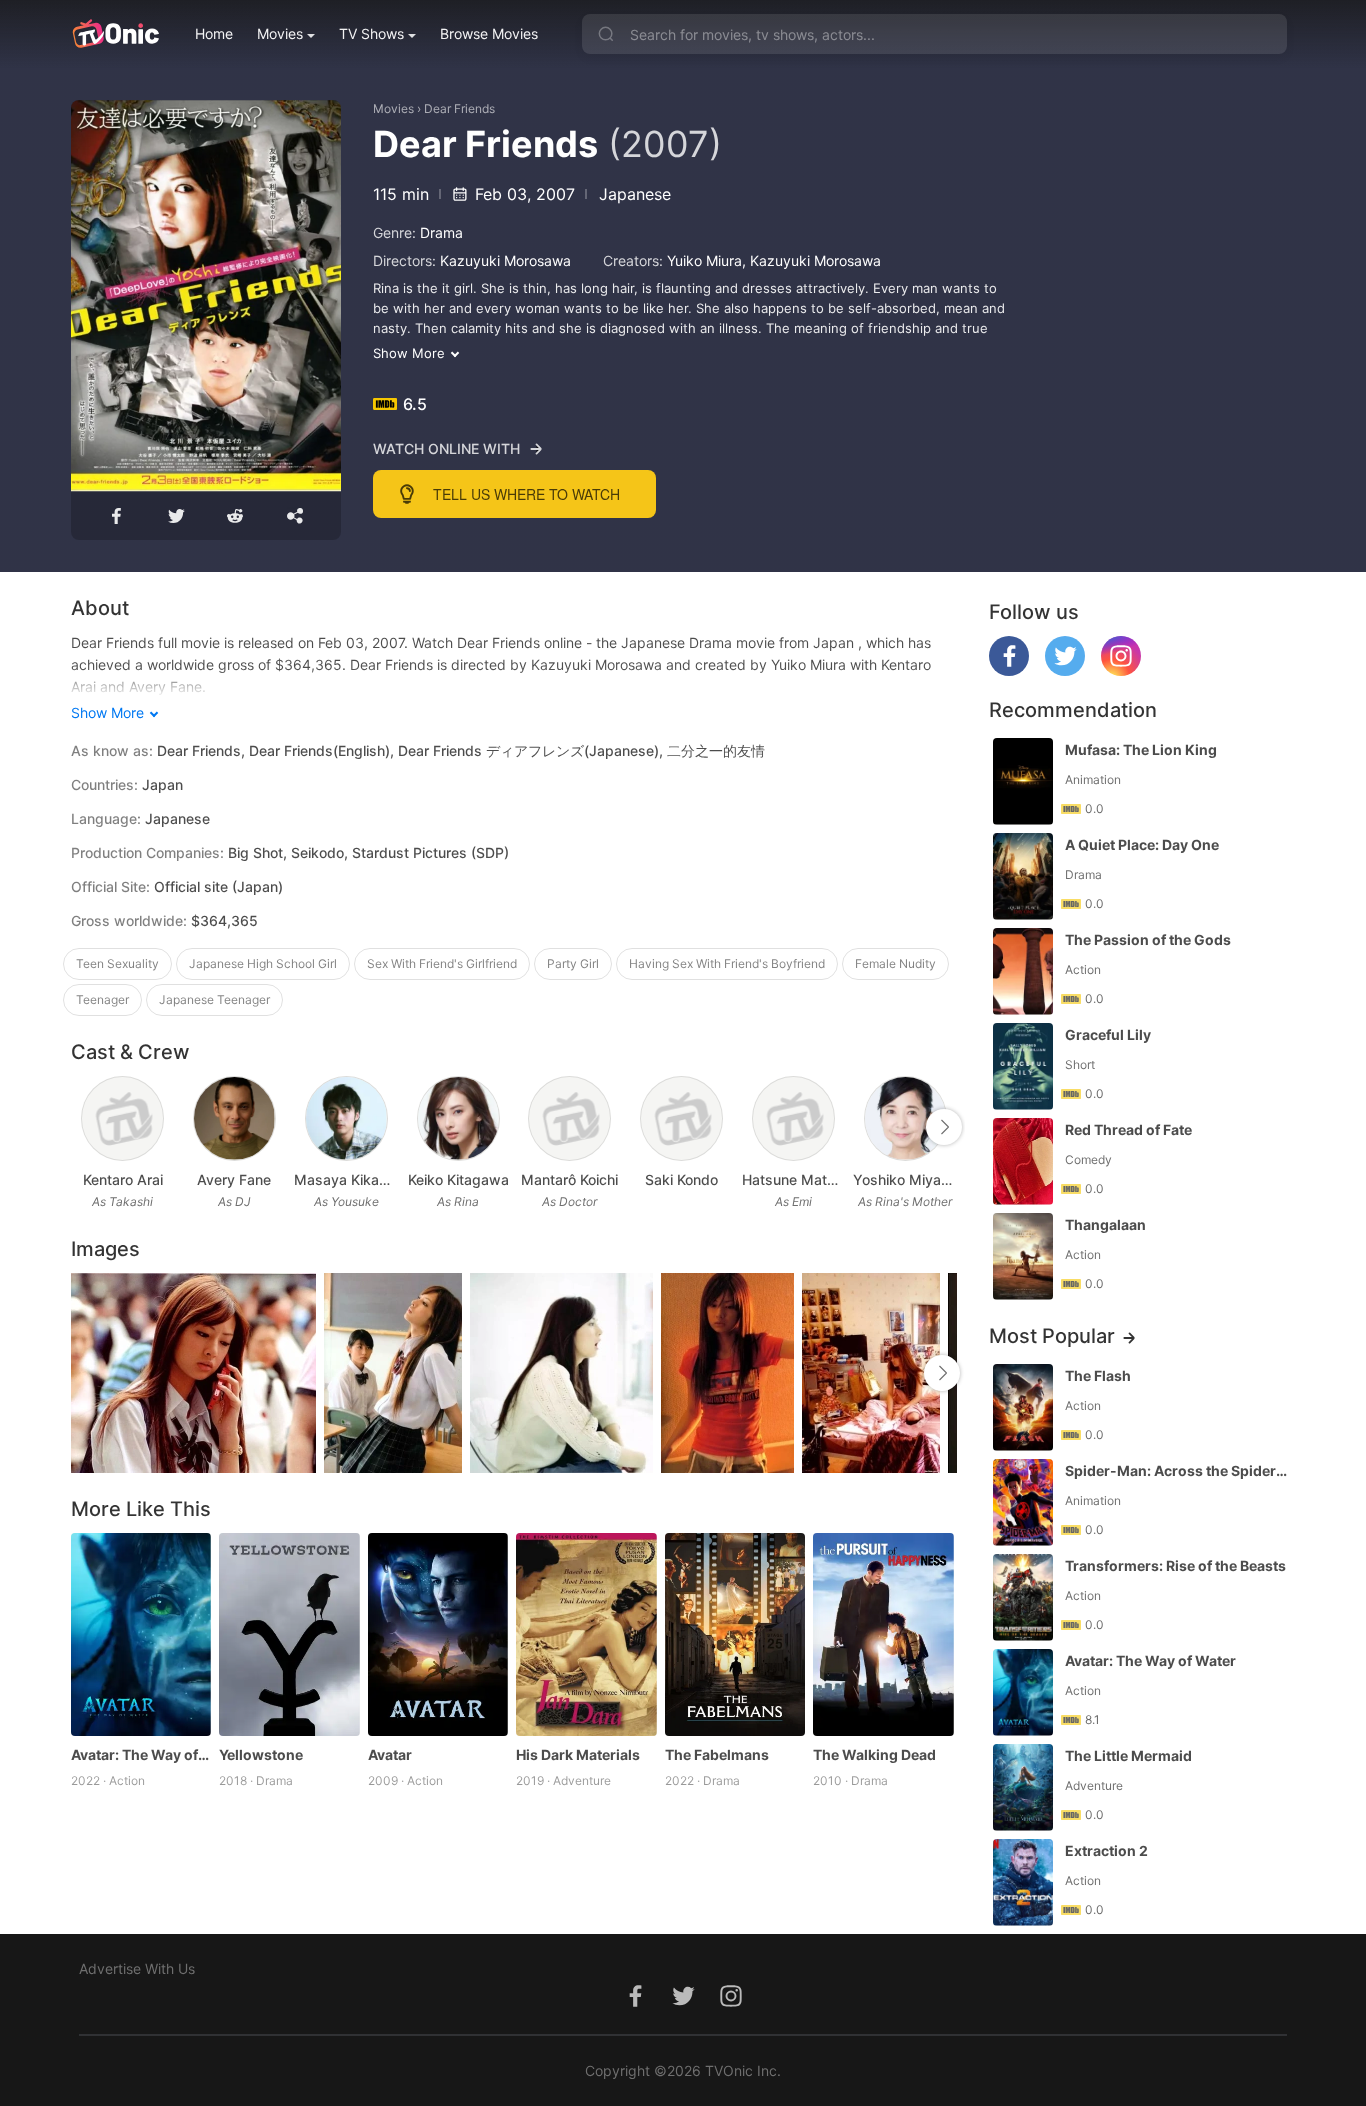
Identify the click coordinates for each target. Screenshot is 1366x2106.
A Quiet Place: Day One (1142, 844)
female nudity (895, 963)
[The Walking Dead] (883, 1635)
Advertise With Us (137, 1968)
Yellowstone (261, 1754)
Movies (280, 33)
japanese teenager (214, 999)
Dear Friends (459, 108)
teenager (102, 999)
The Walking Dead (874, 1754)
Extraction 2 (1106, 1850)
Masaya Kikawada (346, 1179)
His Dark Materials (578, 1754)
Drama (441, 232)
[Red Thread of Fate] (1023, 1161)
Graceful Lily (1108, 1034)
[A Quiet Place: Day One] (1023, 876)
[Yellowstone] (289, 1635)
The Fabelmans (717, 1754)
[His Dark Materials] (586, 1635)
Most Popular (1052, 1336)
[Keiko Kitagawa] (458, 1118)
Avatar (390, 1754)
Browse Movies (489, 33)
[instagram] (1121, 670)
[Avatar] (438, 1635)
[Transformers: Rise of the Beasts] (1023, 1597)
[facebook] (1009, 670)
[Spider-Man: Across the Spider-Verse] (1023, 1502)
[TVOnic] (115, 34)
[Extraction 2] (1023, 1882)
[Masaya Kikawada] (346, 1118)
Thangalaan (1105, 1224)
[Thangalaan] (1023, 1256)
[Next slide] (944, 1127)
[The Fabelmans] (735, 1635)
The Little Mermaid (1128, 1755)
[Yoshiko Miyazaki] (905, 1118)
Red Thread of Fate (1128, 1129)
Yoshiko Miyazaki (905, 1179)
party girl (573, 963)
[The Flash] (1023, 1407)
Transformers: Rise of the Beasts (1175, 1565)
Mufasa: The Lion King (1141, 749)
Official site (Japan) (218, 886)
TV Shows (371, 33)
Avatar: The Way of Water (141, 1754)
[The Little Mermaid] (1023, 1787)
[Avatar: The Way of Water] (141, 1635)
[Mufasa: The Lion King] (1023, 781)
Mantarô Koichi (569, 1179)
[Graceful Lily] (1023, 1066)
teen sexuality (117, 963)
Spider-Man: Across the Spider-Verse (1178, 1470)
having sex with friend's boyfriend (727, 963)
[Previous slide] (84, 1127)
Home (214, 33)
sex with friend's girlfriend (442, 963)
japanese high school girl (263, 963)
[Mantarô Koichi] (569, 1118)
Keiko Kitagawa (458, 1179)
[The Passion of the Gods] (1023, 971)
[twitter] (1065, 670)
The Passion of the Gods (1148, 939)
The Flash (1098, 1375)
